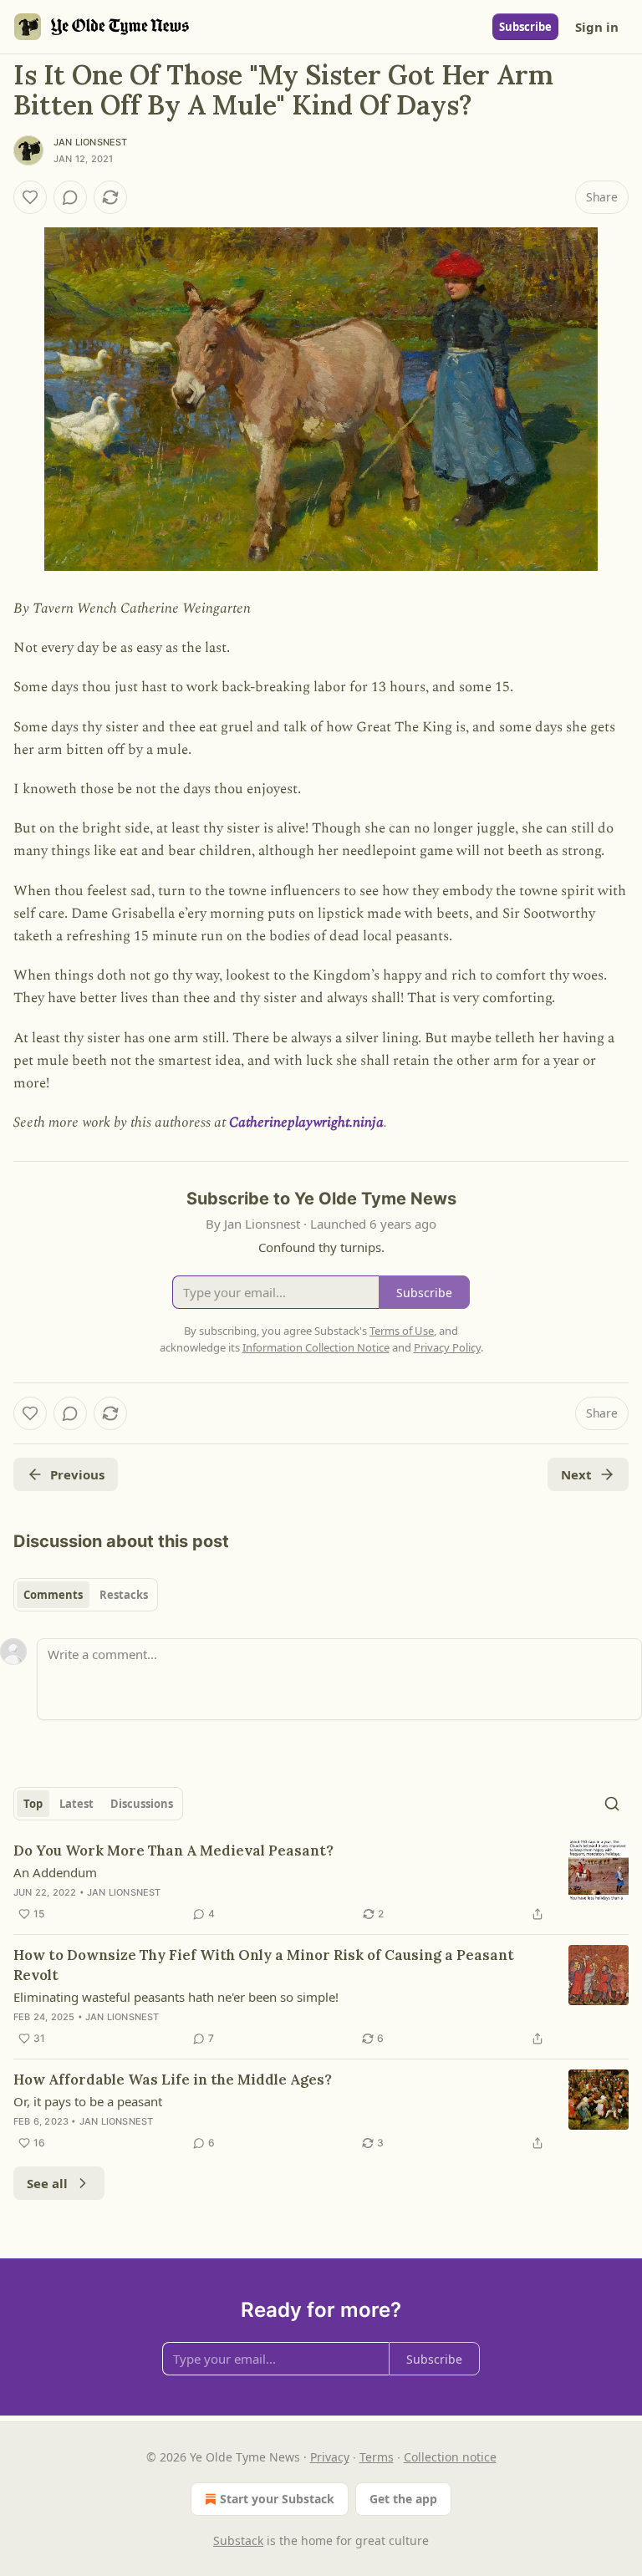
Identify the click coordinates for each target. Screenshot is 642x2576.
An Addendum (55, 1872)
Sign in (597, 27)
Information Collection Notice (316, 1347)
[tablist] (86, 1595)
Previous (77, 1474)
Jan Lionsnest (91, 142)
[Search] (612, 1804)
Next (576, 1474)
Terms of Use (402, 1331)
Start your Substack (277, 2499)
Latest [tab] (76, 1804)
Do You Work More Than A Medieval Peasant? (173, 1851)
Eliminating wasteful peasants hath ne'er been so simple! (176, 1997)
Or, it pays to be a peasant (88, 2101)
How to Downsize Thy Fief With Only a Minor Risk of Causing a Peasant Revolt (264, 1965)
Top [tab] (33, 1804)
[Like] (30, 197)
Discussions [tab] (142, 1804)
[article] (321, 1882)
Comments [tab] (53, 1595)
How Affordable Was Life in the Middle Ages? (173, 2080)
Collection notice (450, 2457)
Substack (238, 2540)
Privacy (330, 2457)
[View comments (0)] (70, 197)
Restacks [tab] (124, 1595)
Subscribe (525, 27)
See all (47, 2183)
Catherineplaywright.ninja (306, 1123)
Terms (377, 2457)
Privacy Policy (447, 1347)
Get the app (403, 2499)
